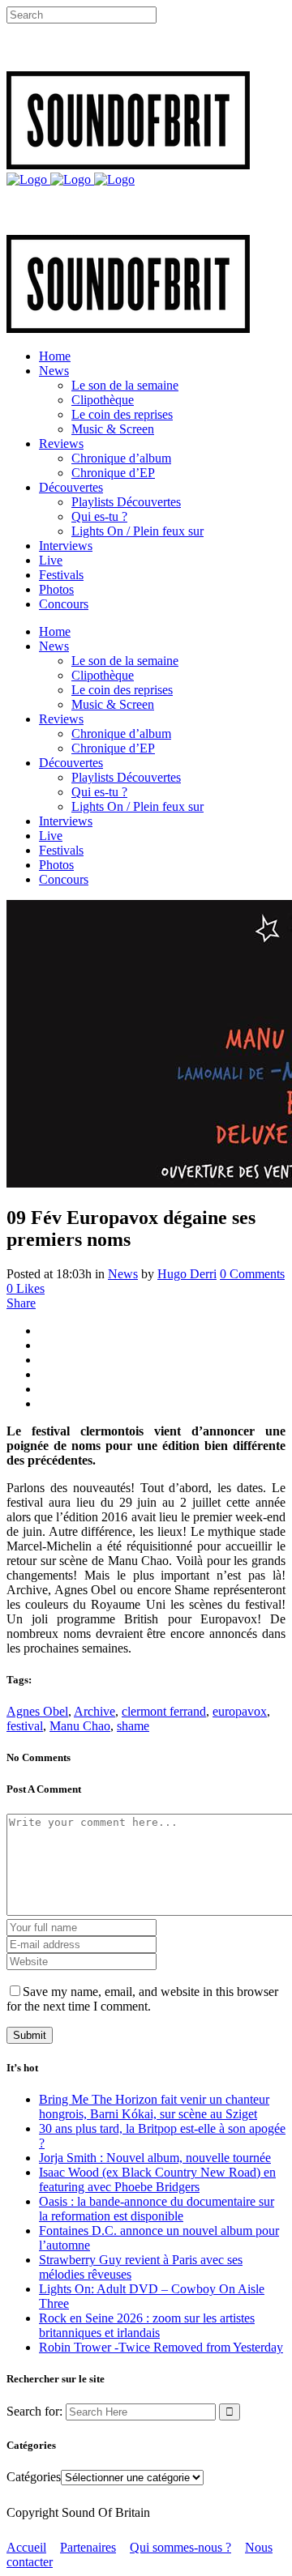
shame (133, 1726)
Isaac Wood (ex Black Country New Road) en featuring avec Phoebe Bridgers (157, 2179)
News (123, 1274)
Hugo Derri (187, 1274)
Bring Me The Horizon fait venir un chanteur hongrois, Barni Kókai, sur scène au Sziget (154, 2107)
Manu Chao (80, 1726)
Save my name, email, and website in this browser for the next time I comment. (142, 1999)
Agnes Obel (37, 1711)
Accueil (26, 2547)
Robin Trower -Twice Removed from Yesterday (161, 2347)
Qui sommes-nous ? (180, 2547)
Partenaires (88, 2547)
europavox (240, 1711)
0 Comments (252, 1274)
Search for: (34, 2411)
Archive (94, 1711)
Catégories (34, 2477)
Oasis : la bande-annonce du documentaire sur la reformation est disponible (157, 2209)
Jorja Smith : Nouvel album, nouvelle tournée (155, 2158)
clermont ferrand (164, 1711)
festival (25, 1726)
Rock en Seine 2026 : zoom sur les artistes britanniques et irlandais (147, 2325)
